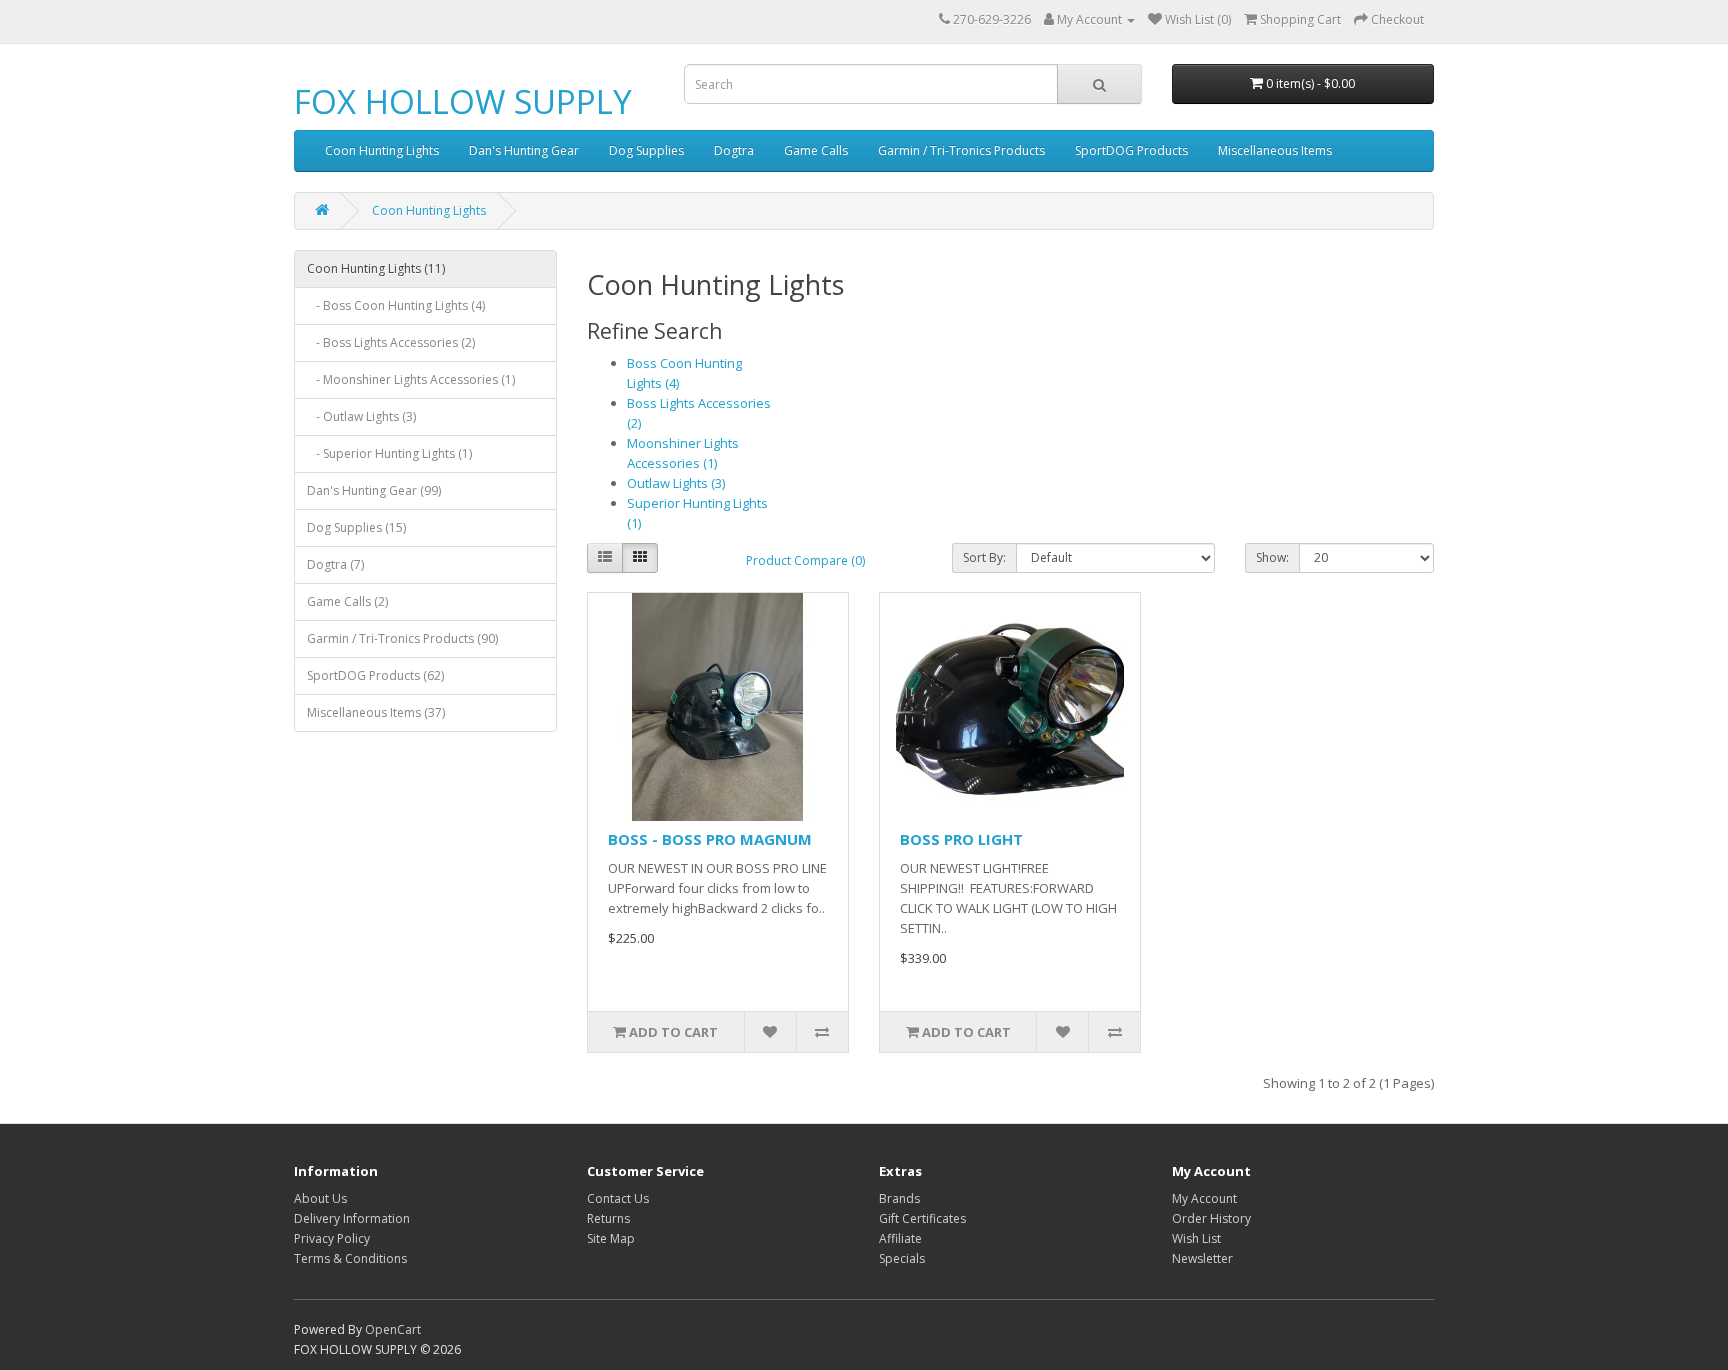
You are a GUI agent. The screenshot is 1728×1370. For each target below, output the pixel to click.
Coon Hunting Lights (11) (376, 268)
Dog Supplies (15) (356, 527)
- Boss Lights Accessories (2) (391, 342)
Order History (1211, 1218)
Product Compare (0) (805, 560)
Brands (899, 1198)
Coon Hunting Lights (382, 150)
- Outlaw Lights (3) (361, 416)
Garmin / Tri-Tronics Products (961, 150)
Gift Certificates (922, 1218)
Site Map (611, 1238)
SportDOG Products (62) (375, 675)
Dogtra (734, 150)
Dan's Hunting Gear (524, 150)
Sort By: (984, 557)
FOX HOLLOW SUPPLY (463, 101)
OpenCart (393, 1329)
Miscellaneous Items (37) (376, 712)
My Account (1204, 1198)
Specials (902, 1258)
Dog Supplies (646, 150)
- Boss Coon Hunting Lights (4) (396, 305)
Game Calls (816, 150)
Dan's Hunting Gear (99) (374, 490)
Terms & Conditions (350, 1258)
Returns (608, 1218)
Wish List (1196, 1238)
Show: (1272, 557)
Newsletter (1202, 1258)
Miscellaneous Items (1275, 150)
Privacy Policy (332, 1238)
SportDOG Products (1131, 150)
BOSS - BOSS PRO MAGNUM (710, 839)
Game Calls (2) (347, 601)
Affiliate (900, 1238)
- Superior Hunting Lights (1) (389, 453)
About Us (320, 1198)
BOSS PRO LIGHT (961, 839)
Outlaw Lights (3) (676, 483)
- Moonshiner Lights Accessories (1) (411, 379)
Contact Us (618, 1198)
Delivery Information (352, 1218)
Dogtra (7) (335, 564)
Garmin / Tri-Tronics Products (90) (402, 638)
